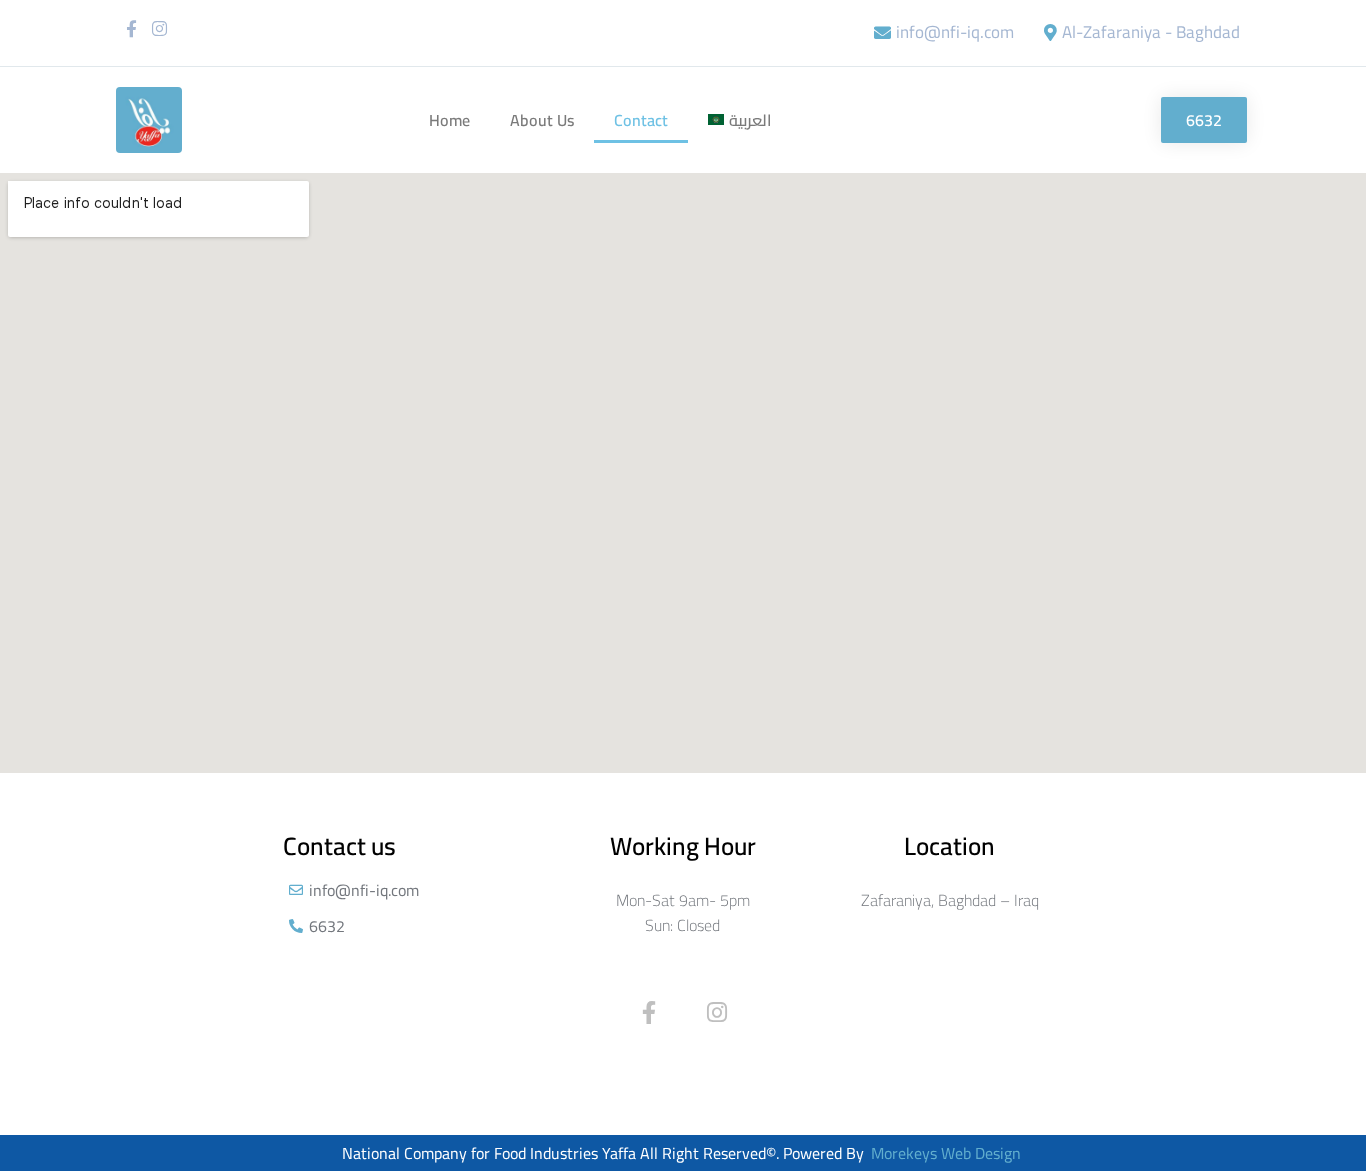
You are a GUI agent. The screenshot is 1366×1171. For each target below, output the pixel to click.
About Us (542, 120)
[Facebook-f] (131, 28)
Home (449, 120)
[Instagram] (159, 28)
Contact (641, 120)
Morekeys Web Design (946, 1153)
